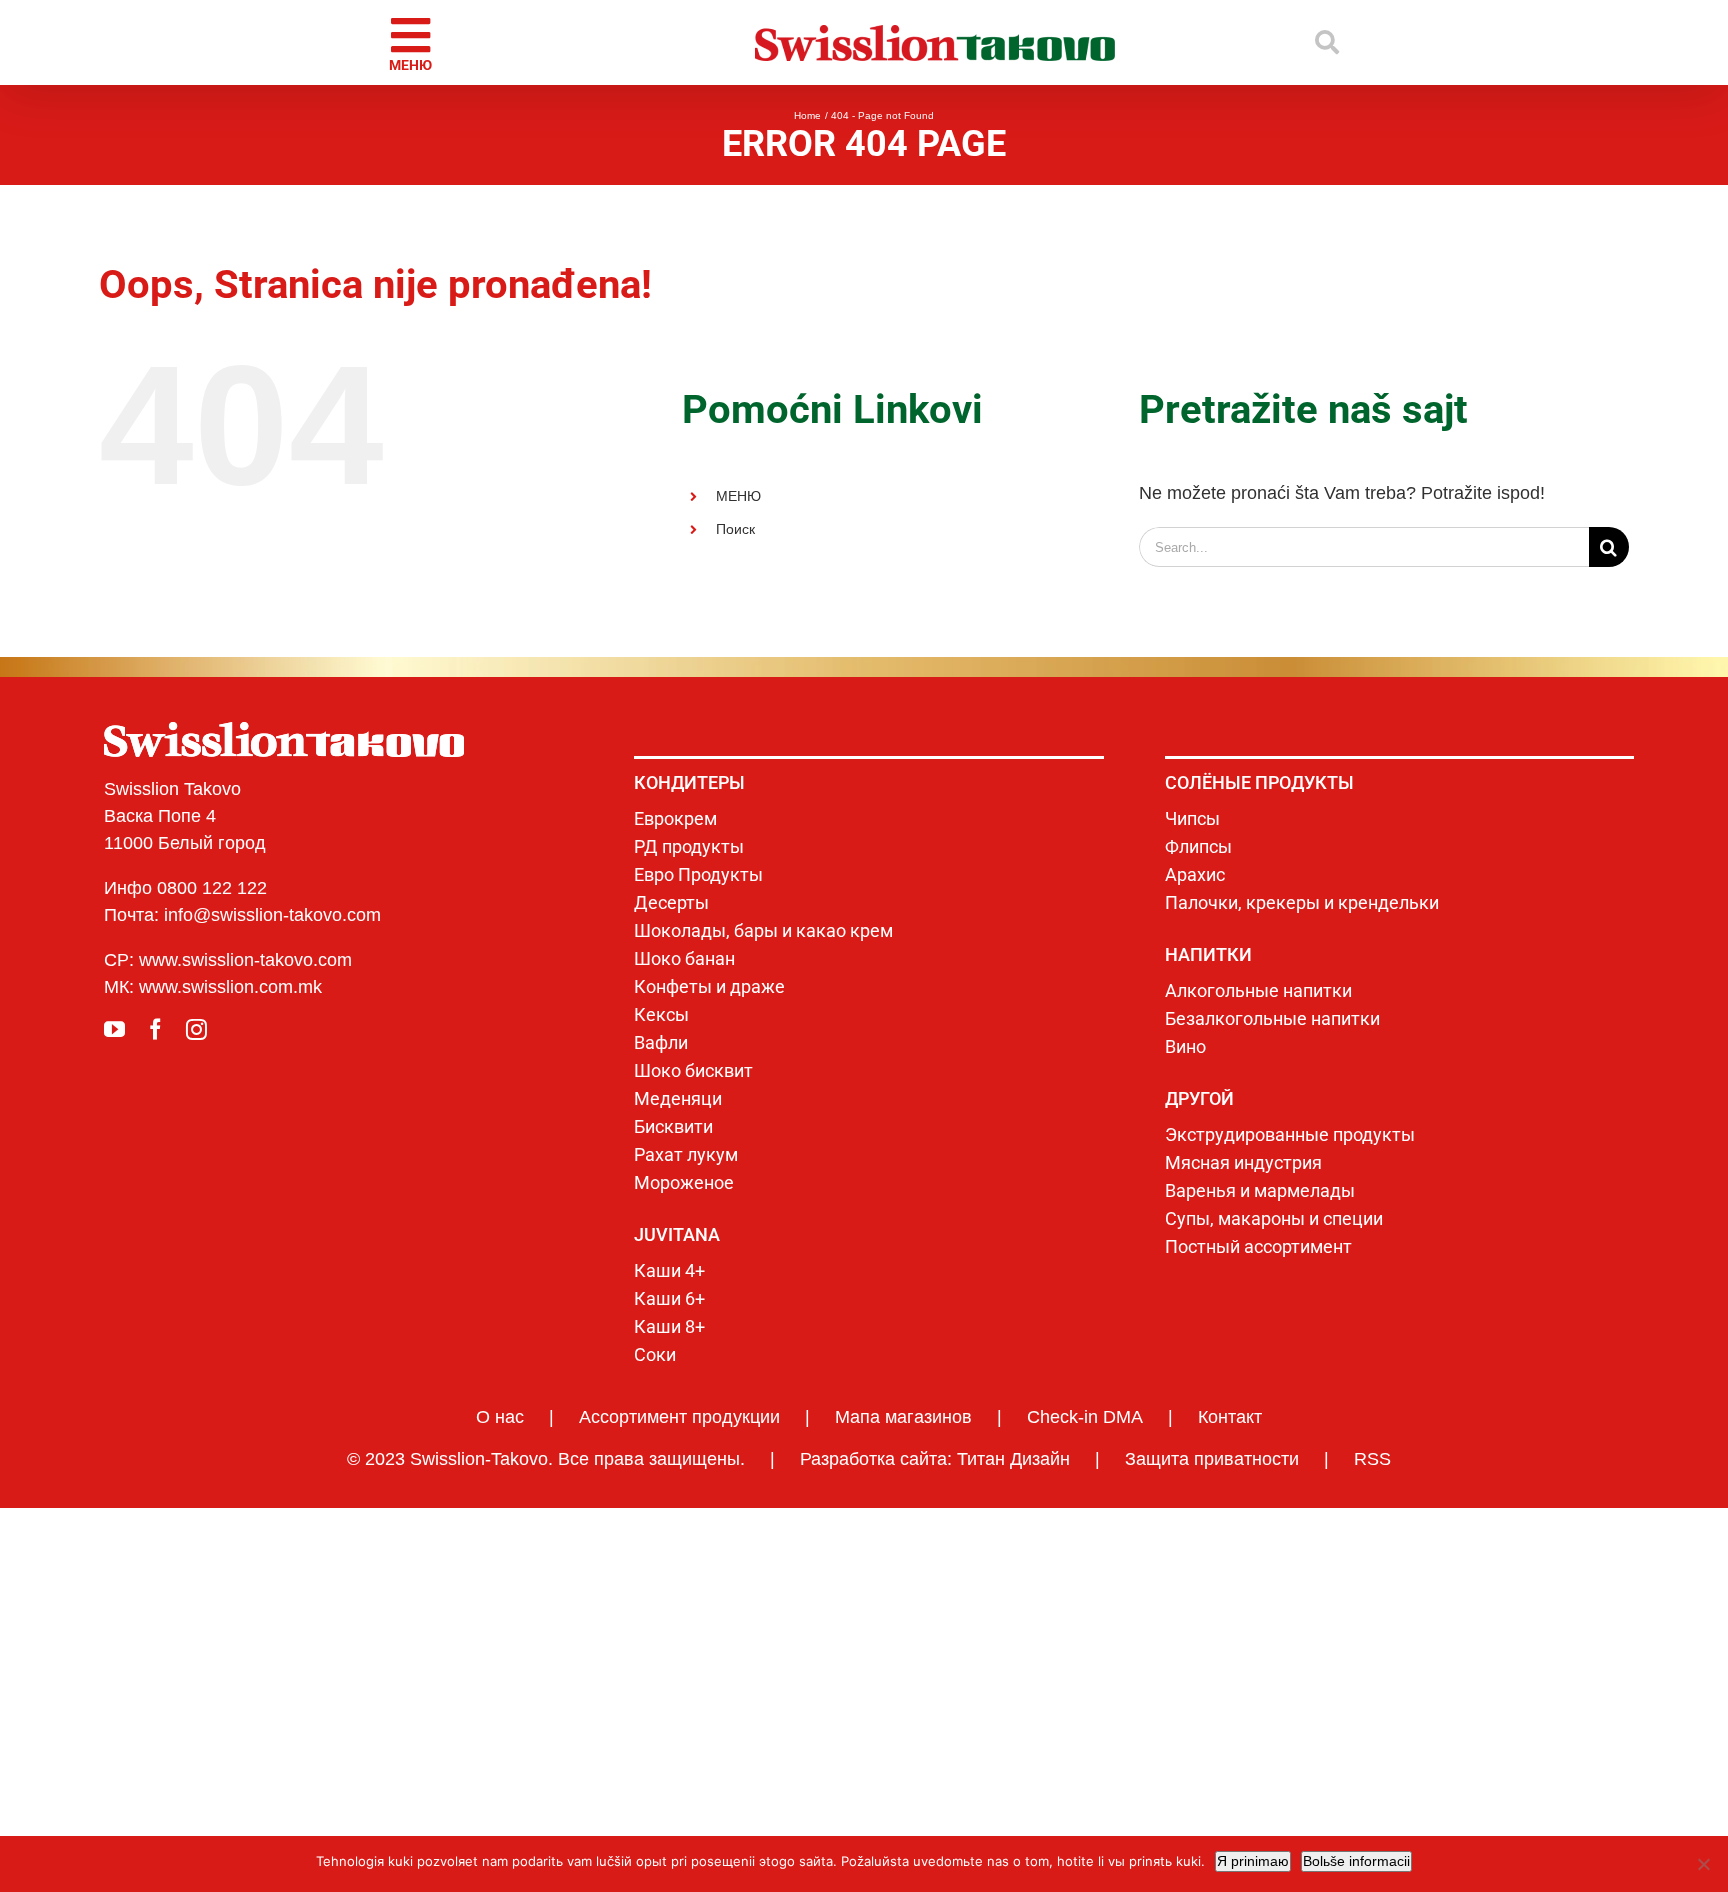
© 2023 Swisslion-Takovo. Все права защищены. (546, 1459)
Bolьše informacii (1356, 1861)
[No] (1703, 1864)
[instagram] (196, 1029)
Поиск (735, 529)
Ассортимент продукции (679, 1417)
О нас (500, 1417)
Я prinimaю (1253, 1861)
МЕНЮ (738, 496)
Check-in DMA (1085, 1417)
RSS (1372, 1459)
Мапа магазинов (903, 1417)
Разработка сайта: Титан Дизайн (935, 1459)
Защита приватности (1212, 1459)
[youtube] (114, 1029)
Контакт (1230, 1417)
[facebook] (155, 1029)
